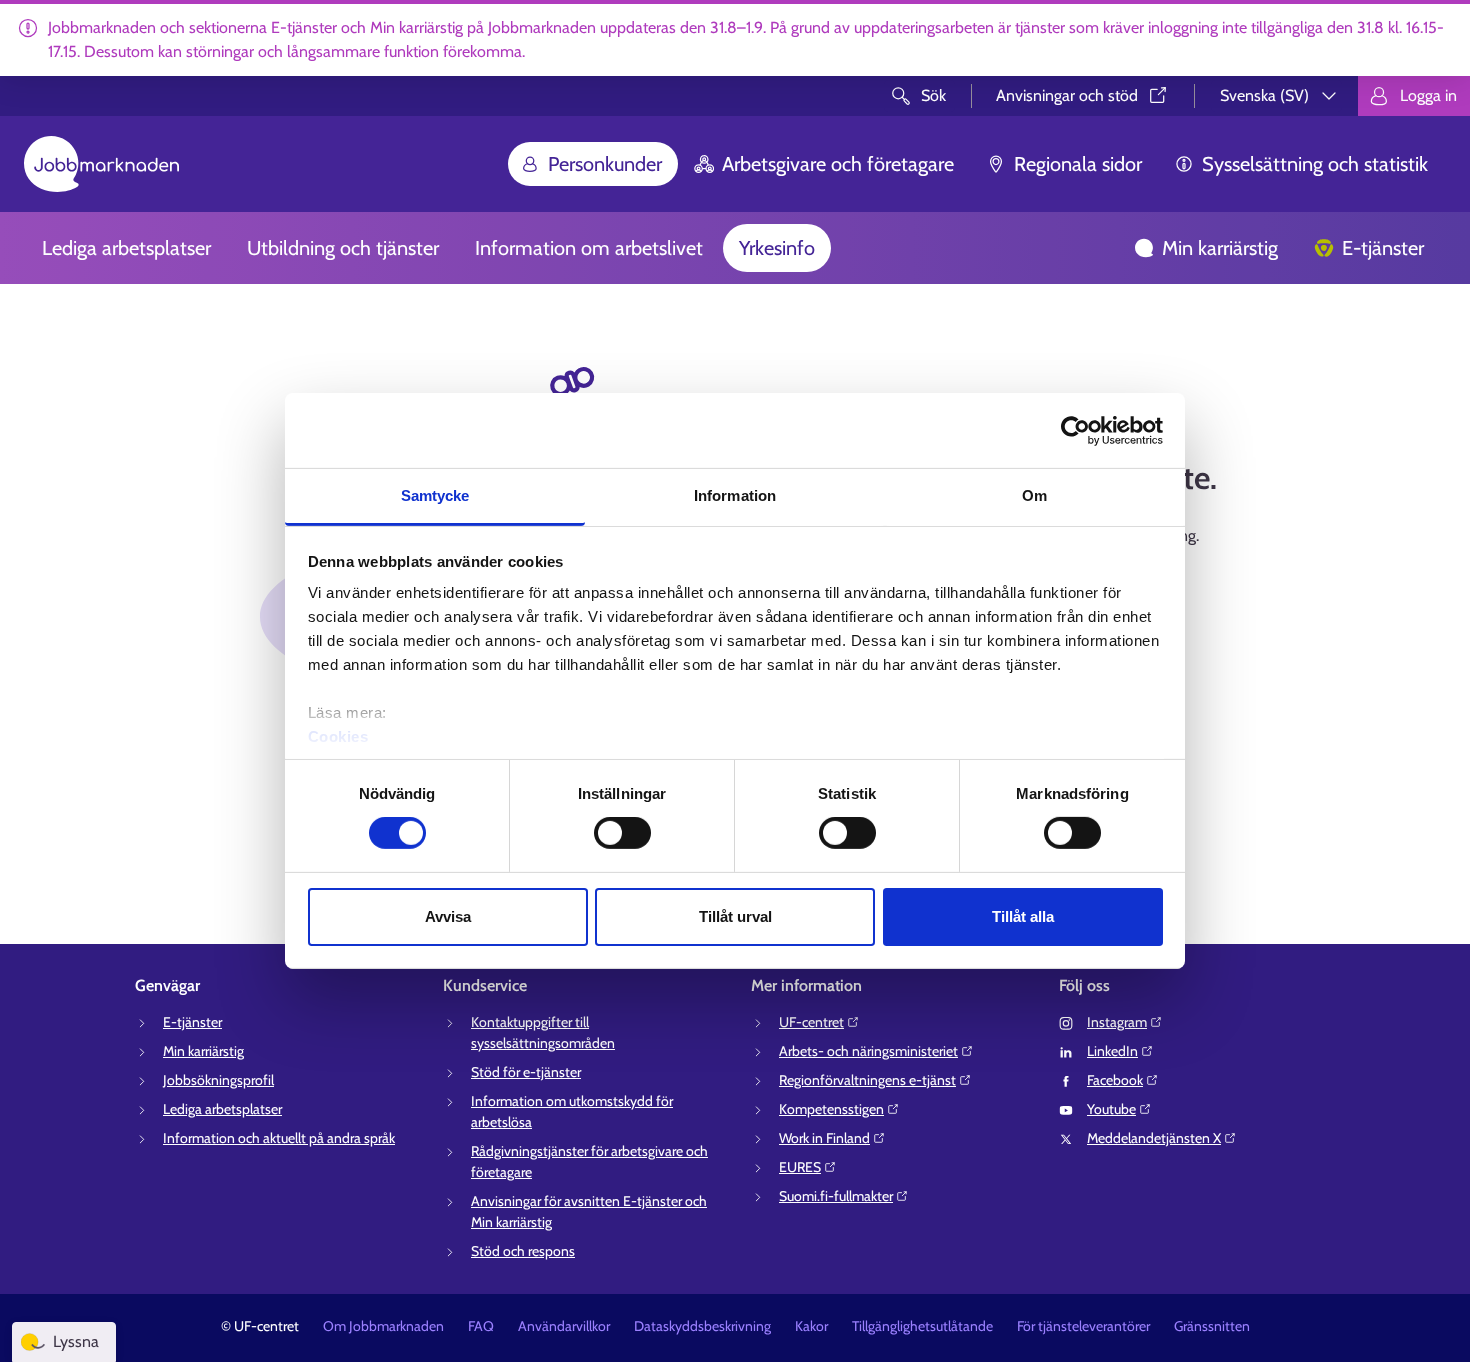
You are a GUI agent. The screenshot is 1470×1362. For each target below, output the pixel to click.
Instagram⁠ (1117, 1022)
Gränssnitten (1212, 1326)
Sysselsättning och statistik (1315, 164)
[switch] (622, 833)
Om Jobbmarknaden (383, 1326)
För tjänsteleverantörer (1083, 1326)
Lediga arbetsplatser (126, 248)
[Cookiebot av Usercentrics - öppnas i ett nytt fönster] (1075, 430)
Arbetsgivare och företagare (838, 164)
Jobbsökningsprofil (218, 1080)
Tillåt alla (1023, 916)
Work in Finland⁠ (824, 1138)
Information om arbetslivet (589, 248)
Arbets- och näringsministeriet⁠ (868, 1051)
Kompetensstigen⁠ (831, 1109)
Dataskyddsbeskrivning (702, 1326)
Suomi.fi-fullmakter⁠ (836, 1196)
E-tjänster (1383, 248)
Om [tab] (1034, 495)
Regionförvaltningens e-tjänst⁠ (867, 1080)
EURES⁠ (800, 1167)
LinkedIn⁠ (1112, 1051)
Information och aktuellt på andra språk (279, 1138)
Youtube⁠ (1111, 1109)
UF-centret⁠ (811, 1022)
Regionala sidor (1078, 164)
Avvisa (448, 916)
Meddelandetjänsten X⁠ (1154, 1138)
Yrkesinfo (777, 248)
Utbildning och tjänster (343, 248)
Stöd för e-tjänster (526, 1072)
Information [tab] (735, 495)
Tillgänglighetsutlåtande (922, 1326)
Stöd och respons (523, 1251)
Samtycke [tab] (435, 495)
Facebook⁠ (1115, 1080)
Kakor (811, 1326)
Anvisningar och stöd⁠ (1067, 95)
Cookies (338, 736)
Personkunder (605, 164)
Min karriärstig (1220, 248)
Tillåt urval (735, 916)
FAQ (481, 1326)
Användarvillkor (564, 1326)
